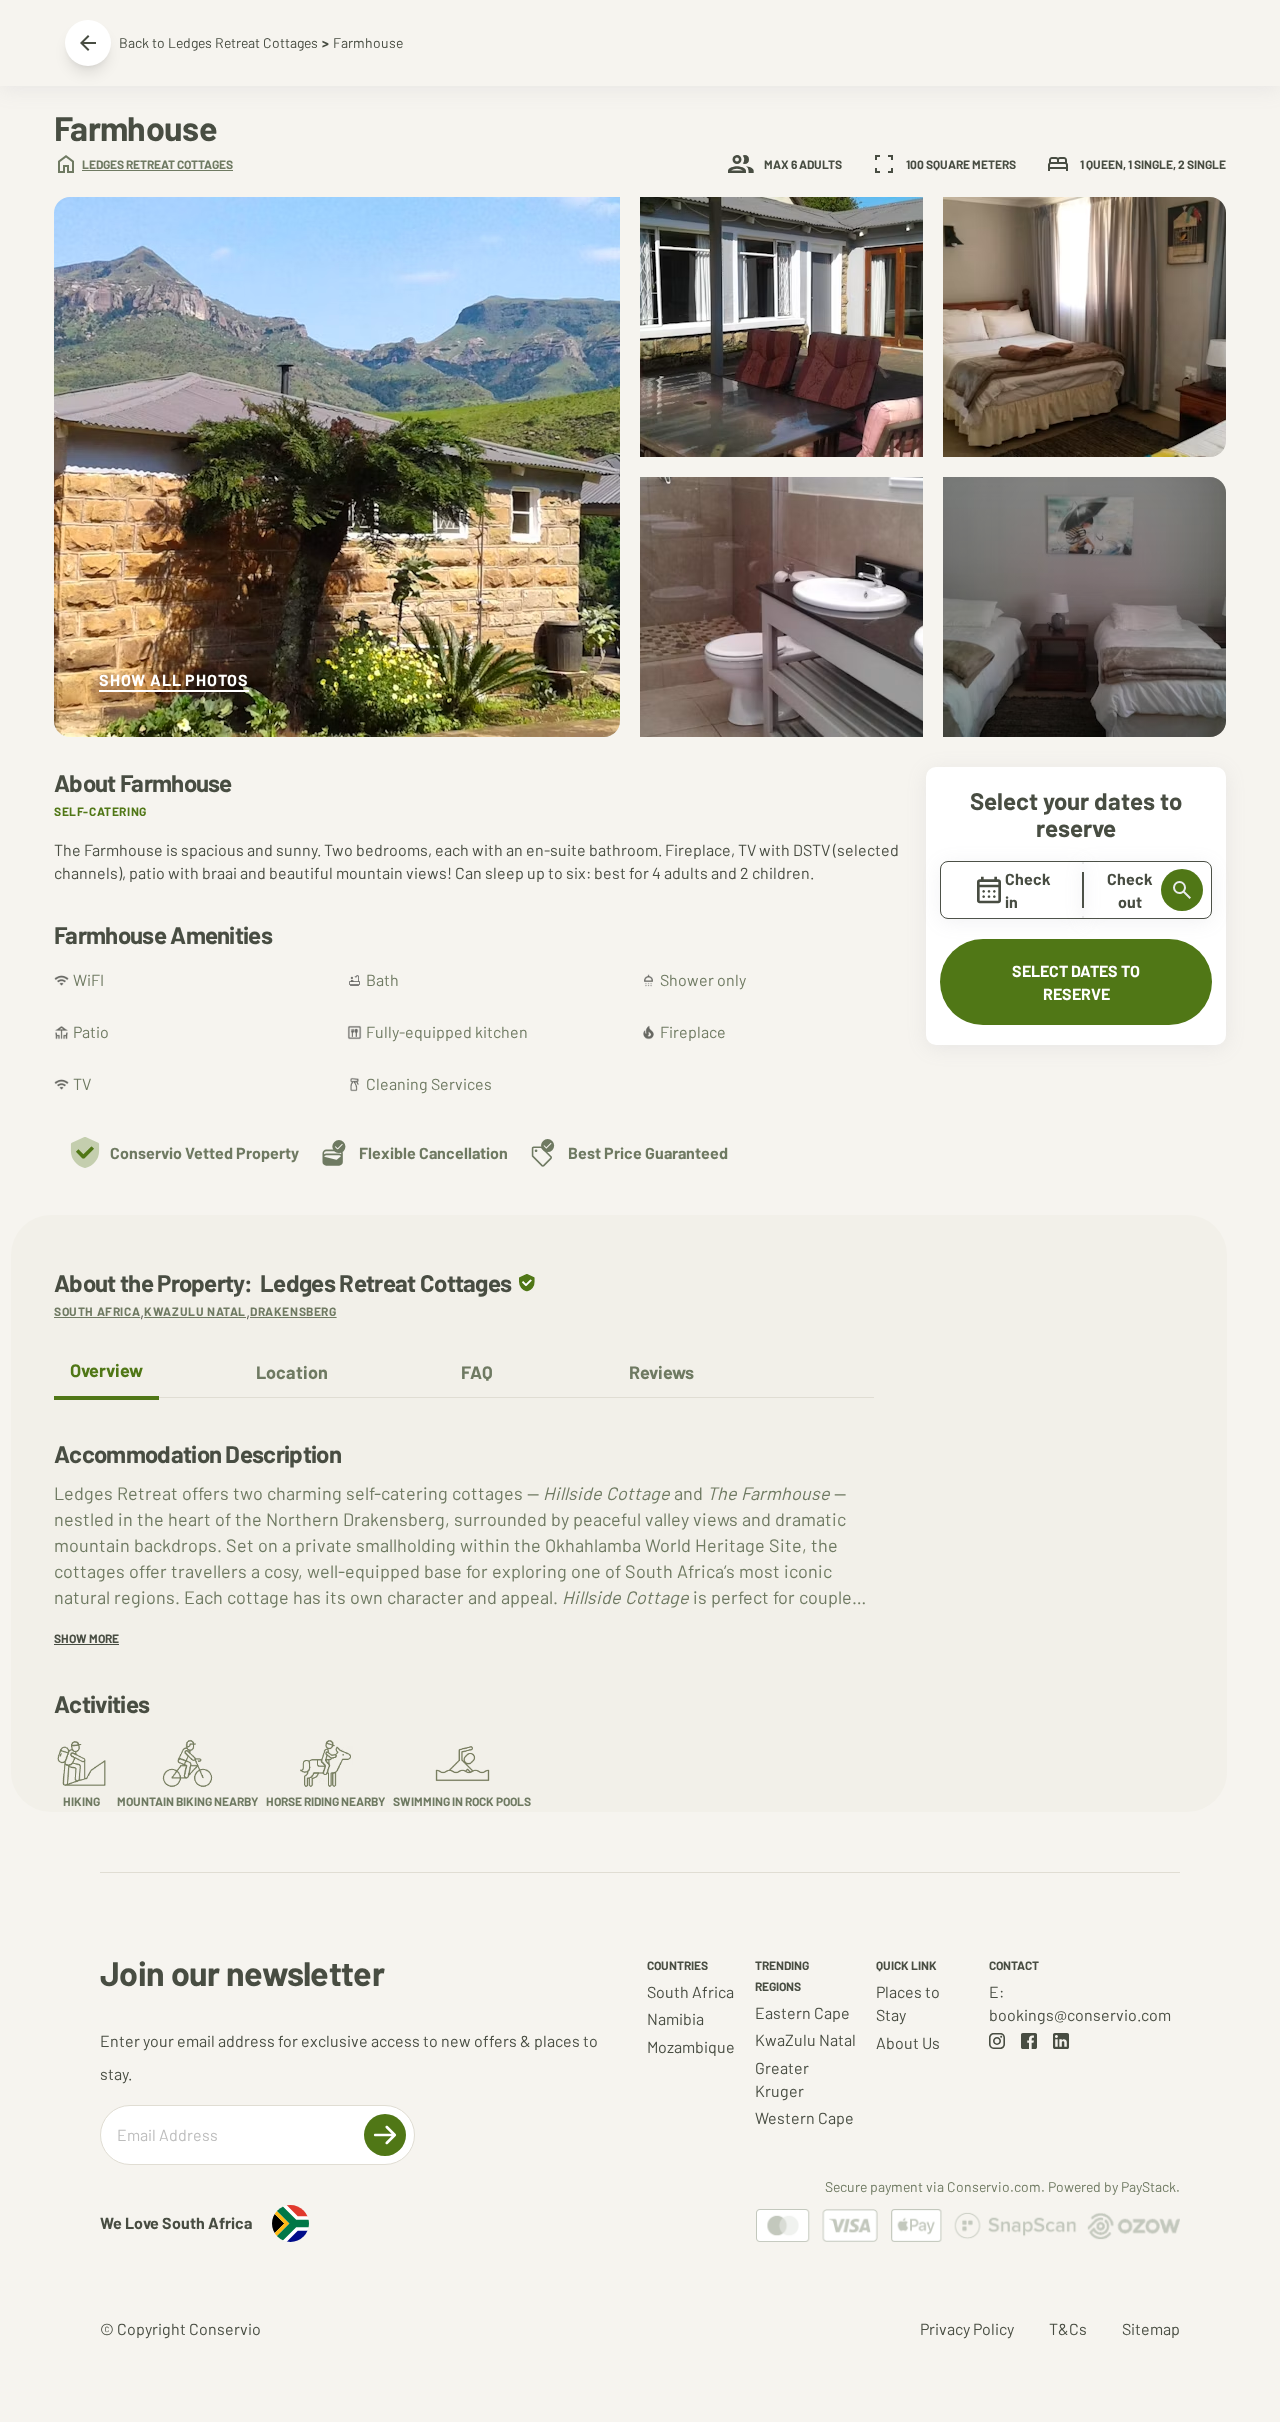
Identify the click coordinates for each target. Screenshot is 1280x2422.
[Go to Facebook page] (1029, 2041)
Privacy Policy (967, 2328)
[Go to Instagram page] (997, 2041)
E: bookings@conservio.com (1080, 2003)
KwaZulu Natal (805, 2039)
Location (292, 1372)
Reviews (661, 1372)
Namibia (675, 2018)
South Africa (690, 1991)
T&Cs (1068, 2328)
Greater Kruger (782, 2079)
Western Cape (804, 2117)
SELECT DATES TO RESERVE (1076, 982)
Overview (106, 1370)
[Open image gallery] (337, 467)
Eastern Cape (802, 2012)
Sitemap (1151, 2328)
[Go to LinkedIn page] (1061, 2041)
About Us (908, 2042)
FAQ (477, 1372)
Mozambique (691, 2046)
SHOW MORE (86, 1638)
